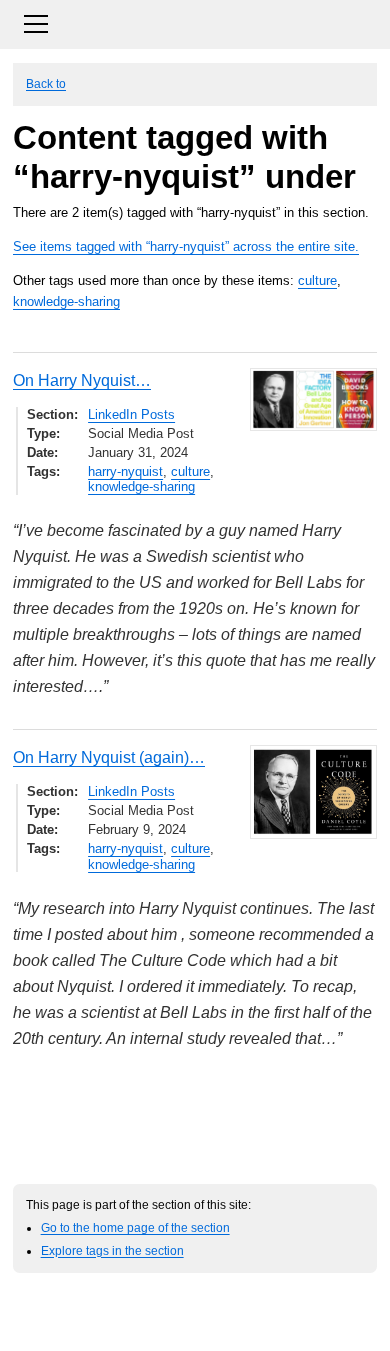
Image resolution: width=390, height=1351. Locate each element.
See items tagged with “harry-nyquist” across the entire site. (186, 246)
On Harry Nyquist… (82, 380)
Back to (46, 83)
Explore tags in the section (112, 1250)
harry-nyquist (125, 471)
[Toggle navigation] (195, 21)
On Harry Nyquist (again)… (109, 757)
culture (317, 280)
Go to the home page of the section (135, 1227)
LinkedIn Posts (131, 414)
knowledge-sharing (66, 301)
